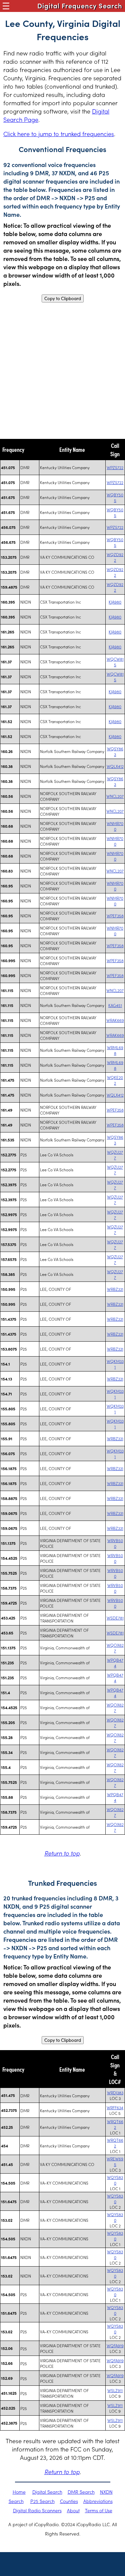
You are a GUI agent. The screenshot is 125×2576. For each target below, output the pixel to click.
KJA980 (115, 602)
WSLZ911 (115, 2390)
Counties (69, 2501)
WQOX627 (115, 1648)
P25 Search (42, 2501)
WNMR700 (115, 826)
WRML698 (115, 1050)
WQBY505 (115, 497)
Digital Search (47, 2492)
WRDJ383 (115, 2092)
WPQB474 (115, 1663)
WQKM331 (115, 1364)
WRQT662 (115, 2124)
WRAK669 (115, 1020)
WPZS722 (115, 467)
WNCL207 (115, 796)
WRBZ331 (115, 1289)
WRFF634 (115, 2107)
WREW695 (115, 2161)
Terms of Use (99, 2510)
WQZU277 (115, 1155)
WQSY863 (115, 751)
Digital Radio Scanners (37, 2510)
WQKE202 (115, 1080)
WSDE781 (115, 1618)
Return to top (62, 1853)
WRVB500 (115, 1543)
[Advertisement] (62, 371)
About (73, 2510)
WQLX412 (115, 766)
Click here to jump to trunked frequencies (59, 134)
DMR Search (81, 2492)
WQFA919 (115, 2345)
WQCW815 (115, 662)
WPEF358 (115, 915)
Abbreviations (98, 2501)
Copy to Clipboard (63, 298)
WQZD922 (115, 557)
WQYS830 (115, 2180)
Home (19, 2492)
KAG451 (115, 1005)
